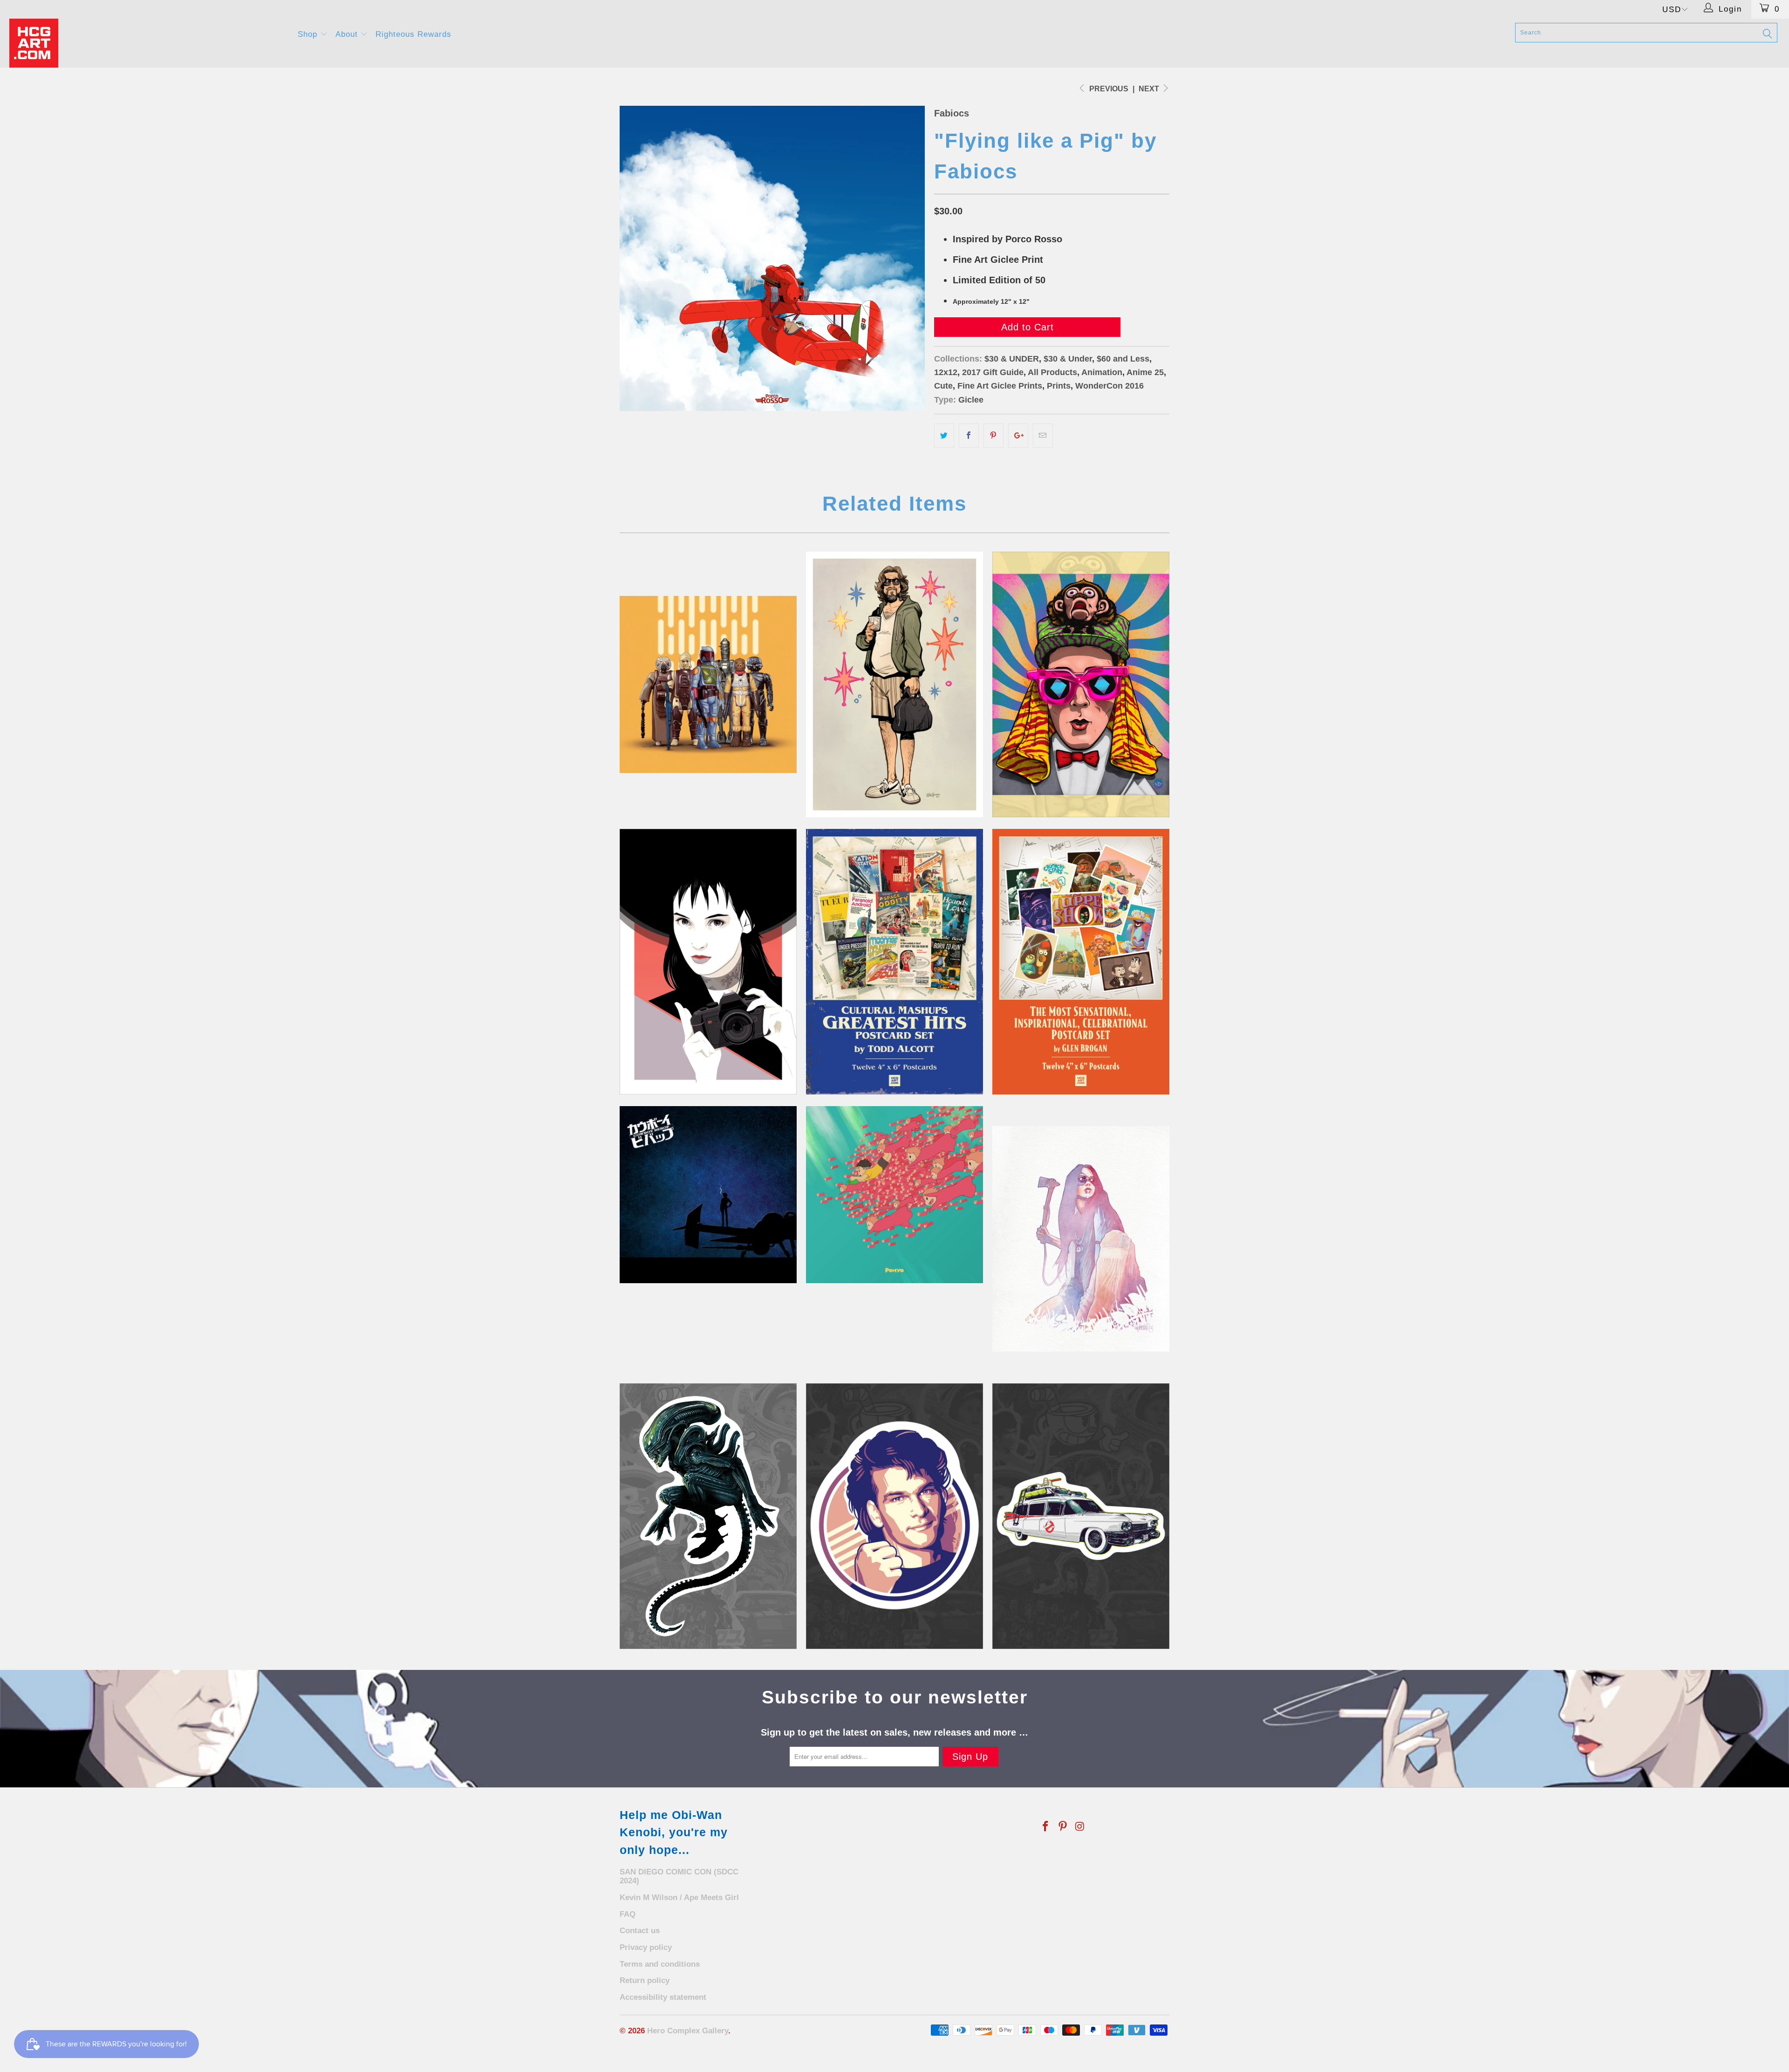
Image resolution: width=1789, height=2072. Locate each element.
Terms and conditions (660, 1964)
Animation (1102, 372)
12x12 (946, 372)
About (348, 34)
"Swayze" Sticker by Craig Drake (894, 1516)
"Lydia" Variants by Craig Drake (708, 962)
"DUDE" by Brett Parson (894, 684)
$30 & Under (1068, 359)
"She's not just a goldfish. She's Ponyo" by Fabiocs (894, 1195)
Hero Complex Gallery (688, 2031)
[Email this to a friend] (1043, 436)
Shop (309, 34)
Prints (1059, 386)
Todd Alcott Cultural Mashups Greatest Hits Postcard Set (894, 962)
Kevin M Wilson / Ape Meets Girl (679, 1898)
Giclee (971, 400)
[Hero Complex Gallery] (148, 43)
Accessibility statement (663, 1997)
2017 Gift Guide (993, 372)
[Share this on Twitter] (944, 436)
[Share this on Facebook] (969, 436)
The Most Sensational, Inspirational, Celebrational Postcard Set (1081, 962)
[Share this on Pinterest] (994, 436)
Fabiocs (952, 113)
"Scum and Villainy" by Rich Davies (708, 684)
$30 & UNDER (1012, 359)
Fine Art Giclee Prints (1000, 386)
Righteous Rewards (413, 34)
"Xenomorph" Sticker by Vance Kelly (708, 1516)
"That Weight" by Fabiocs (708, 1195)
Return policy (645, 1980)
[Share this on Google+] (1018, 436)
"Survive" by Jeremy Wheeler (1081, 1239)
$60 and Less (1123, 359)
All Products (1052, 372)
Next (1150, 89)
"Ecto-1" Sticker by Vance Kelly (1081, 1516)
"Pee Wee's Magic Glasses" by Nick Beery (1081, 684)
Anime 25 (1145, 372)
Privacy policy (646, 1947)
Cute (943, 386)
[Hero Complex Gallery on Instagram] (1080, 1827)
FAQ (628, 1914)
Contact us (640, 1931)
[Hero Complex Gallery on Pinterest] (1063, 1827)
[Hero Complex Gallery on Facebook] (1046, 1827)
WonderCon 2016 (1110, 386)
